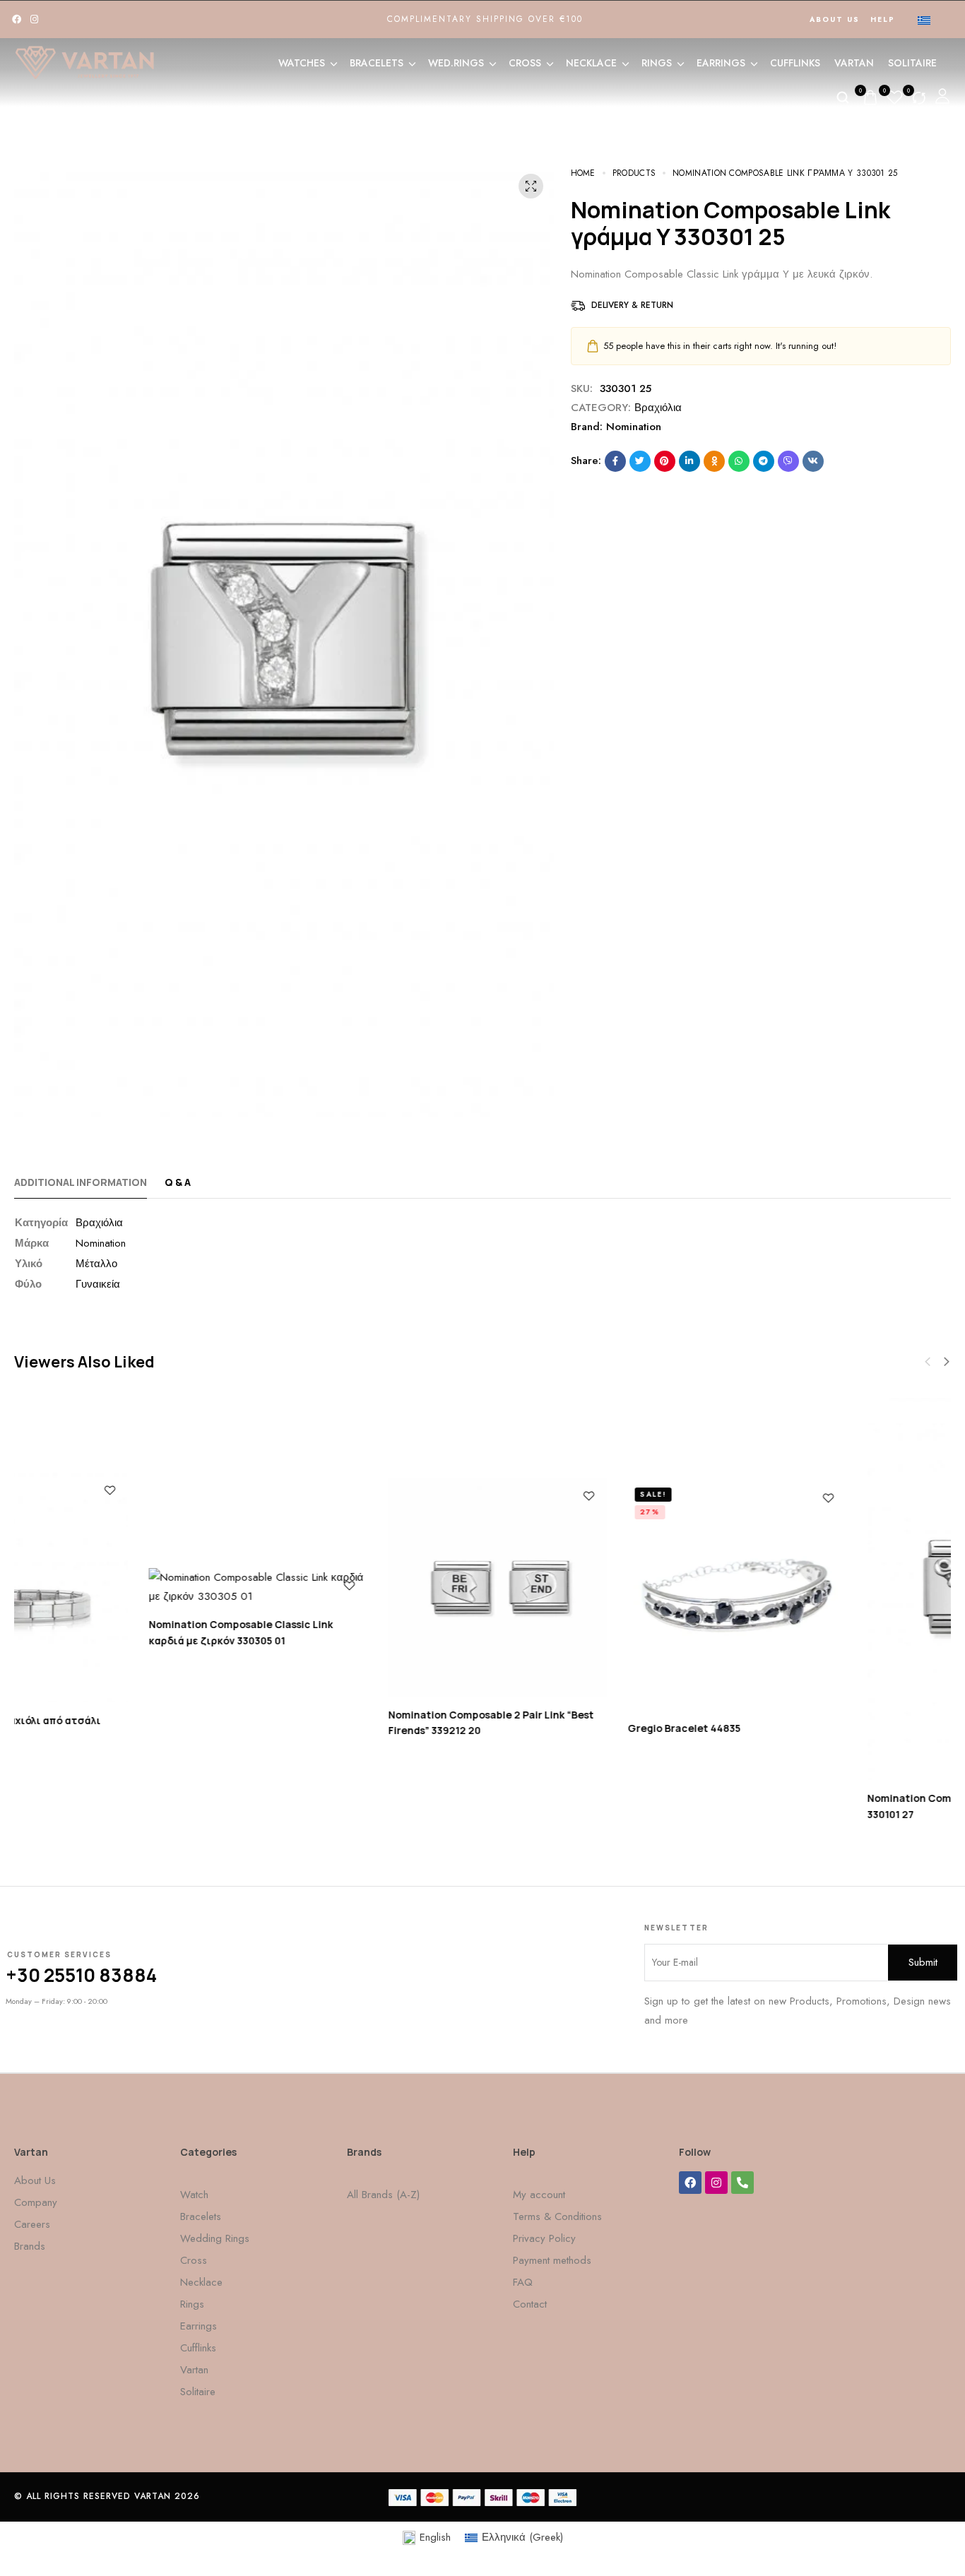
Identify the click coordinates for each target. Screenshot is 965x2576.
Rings (657, 63)
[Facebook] (17, 19)
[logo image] (85, 61)
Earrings (721, 63)
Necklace (591, 63)
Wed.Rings (456, 63)
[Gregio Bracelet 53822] (842, 1595)
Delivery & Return (632, 305)
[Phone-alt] (742, 2183)
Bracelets (377, 63)
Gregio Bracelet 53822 (789, 1722)
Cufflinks (795, 63)
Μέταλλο (96, 1264)
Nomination (634, 427)
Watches (302, 63)
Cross (525, 63)
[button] (947, 1362)
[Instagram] (34, 19)
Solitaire (912, 63)
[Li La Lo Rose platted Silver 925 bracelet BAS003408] (123, 1587)
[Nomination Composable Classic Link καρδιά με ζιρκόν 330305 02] (602, 1587)
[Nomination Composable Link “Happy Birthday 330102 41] (363, 1587)
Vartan (854, 63)
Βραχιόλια (658, 408)
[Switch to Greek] (924, 20)
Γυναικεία (98, 1284)
